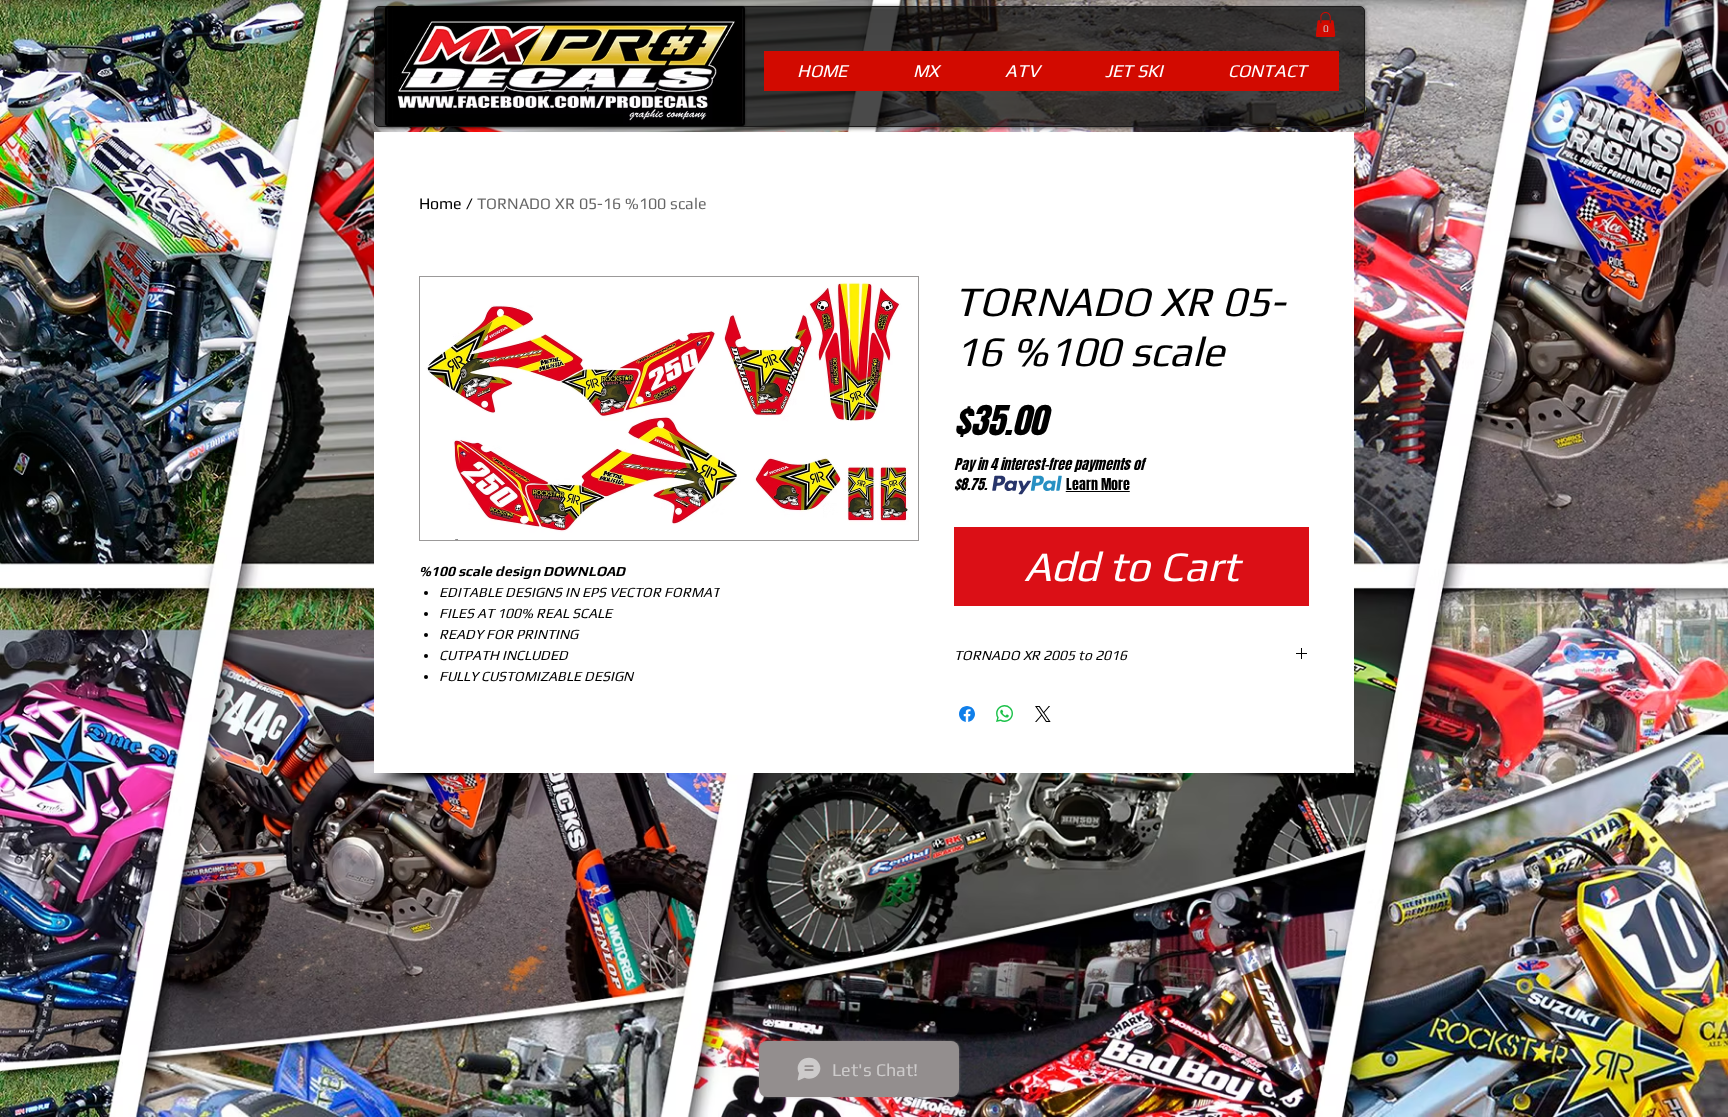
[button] (1325, 24)
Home (440, 203)
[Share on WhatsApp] (1005, 714)
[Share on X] (1043, 714)
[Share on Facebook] (967, 714)
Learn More (1098, 485)
